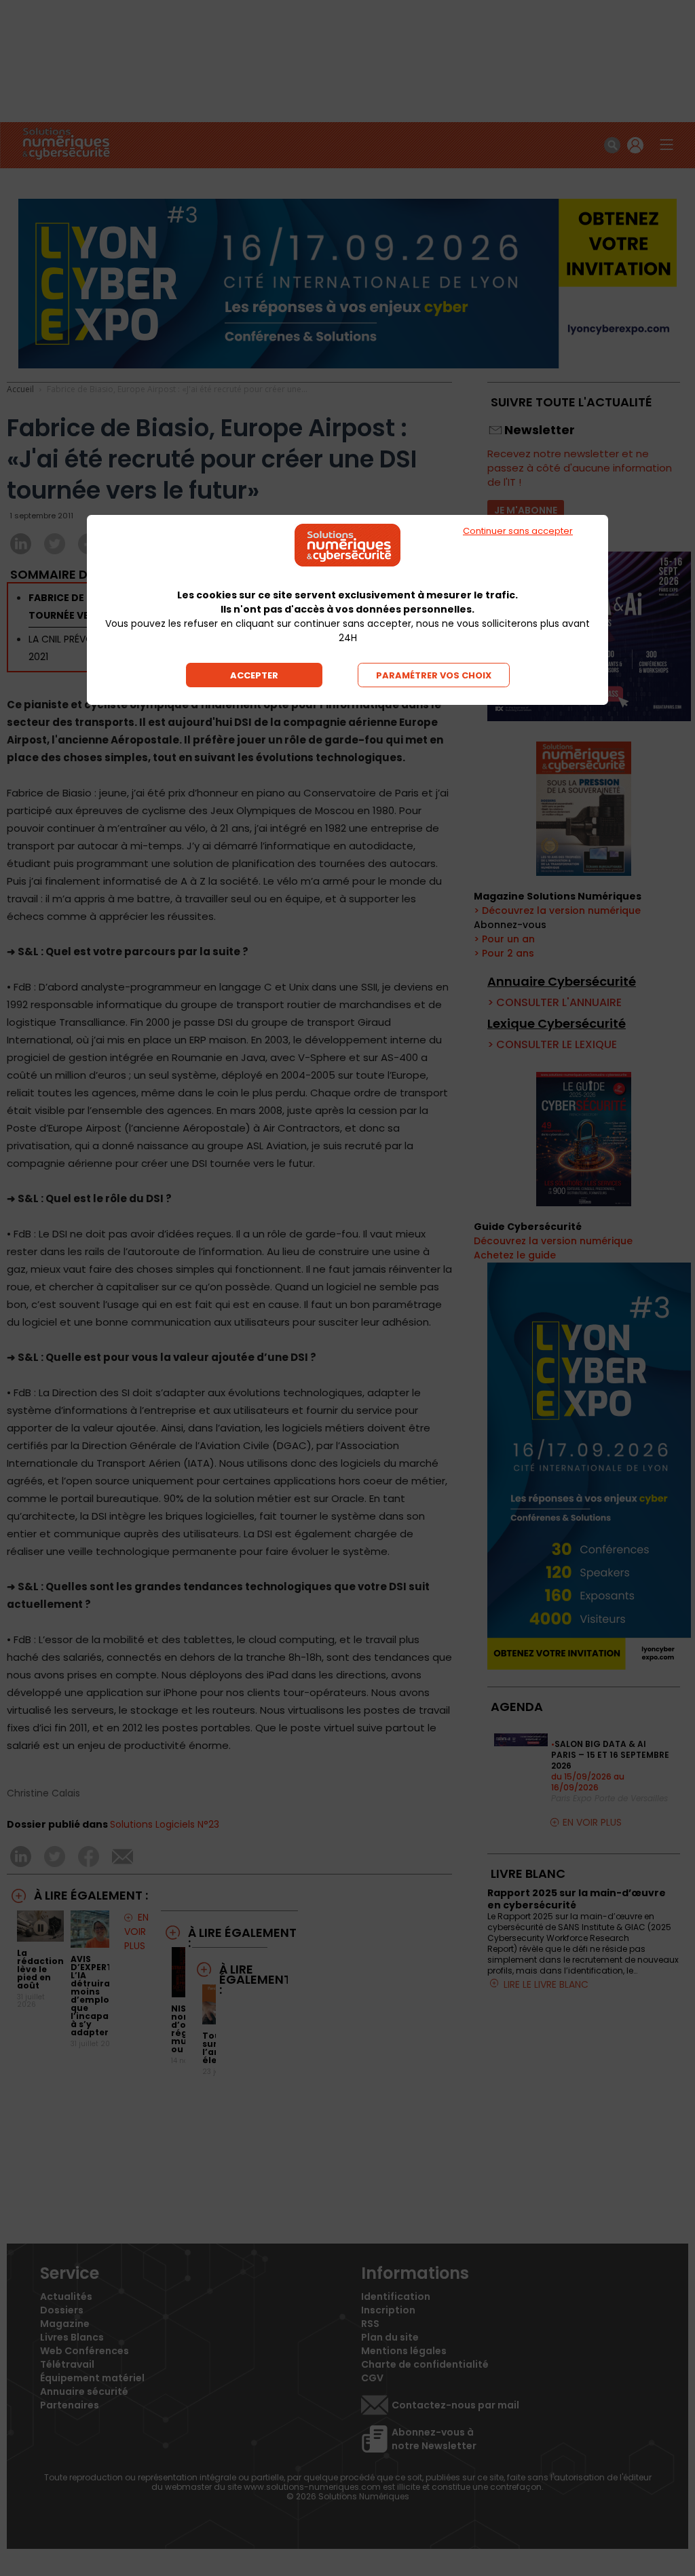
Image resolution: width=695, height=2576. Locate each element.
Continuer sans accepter (518, 531)
